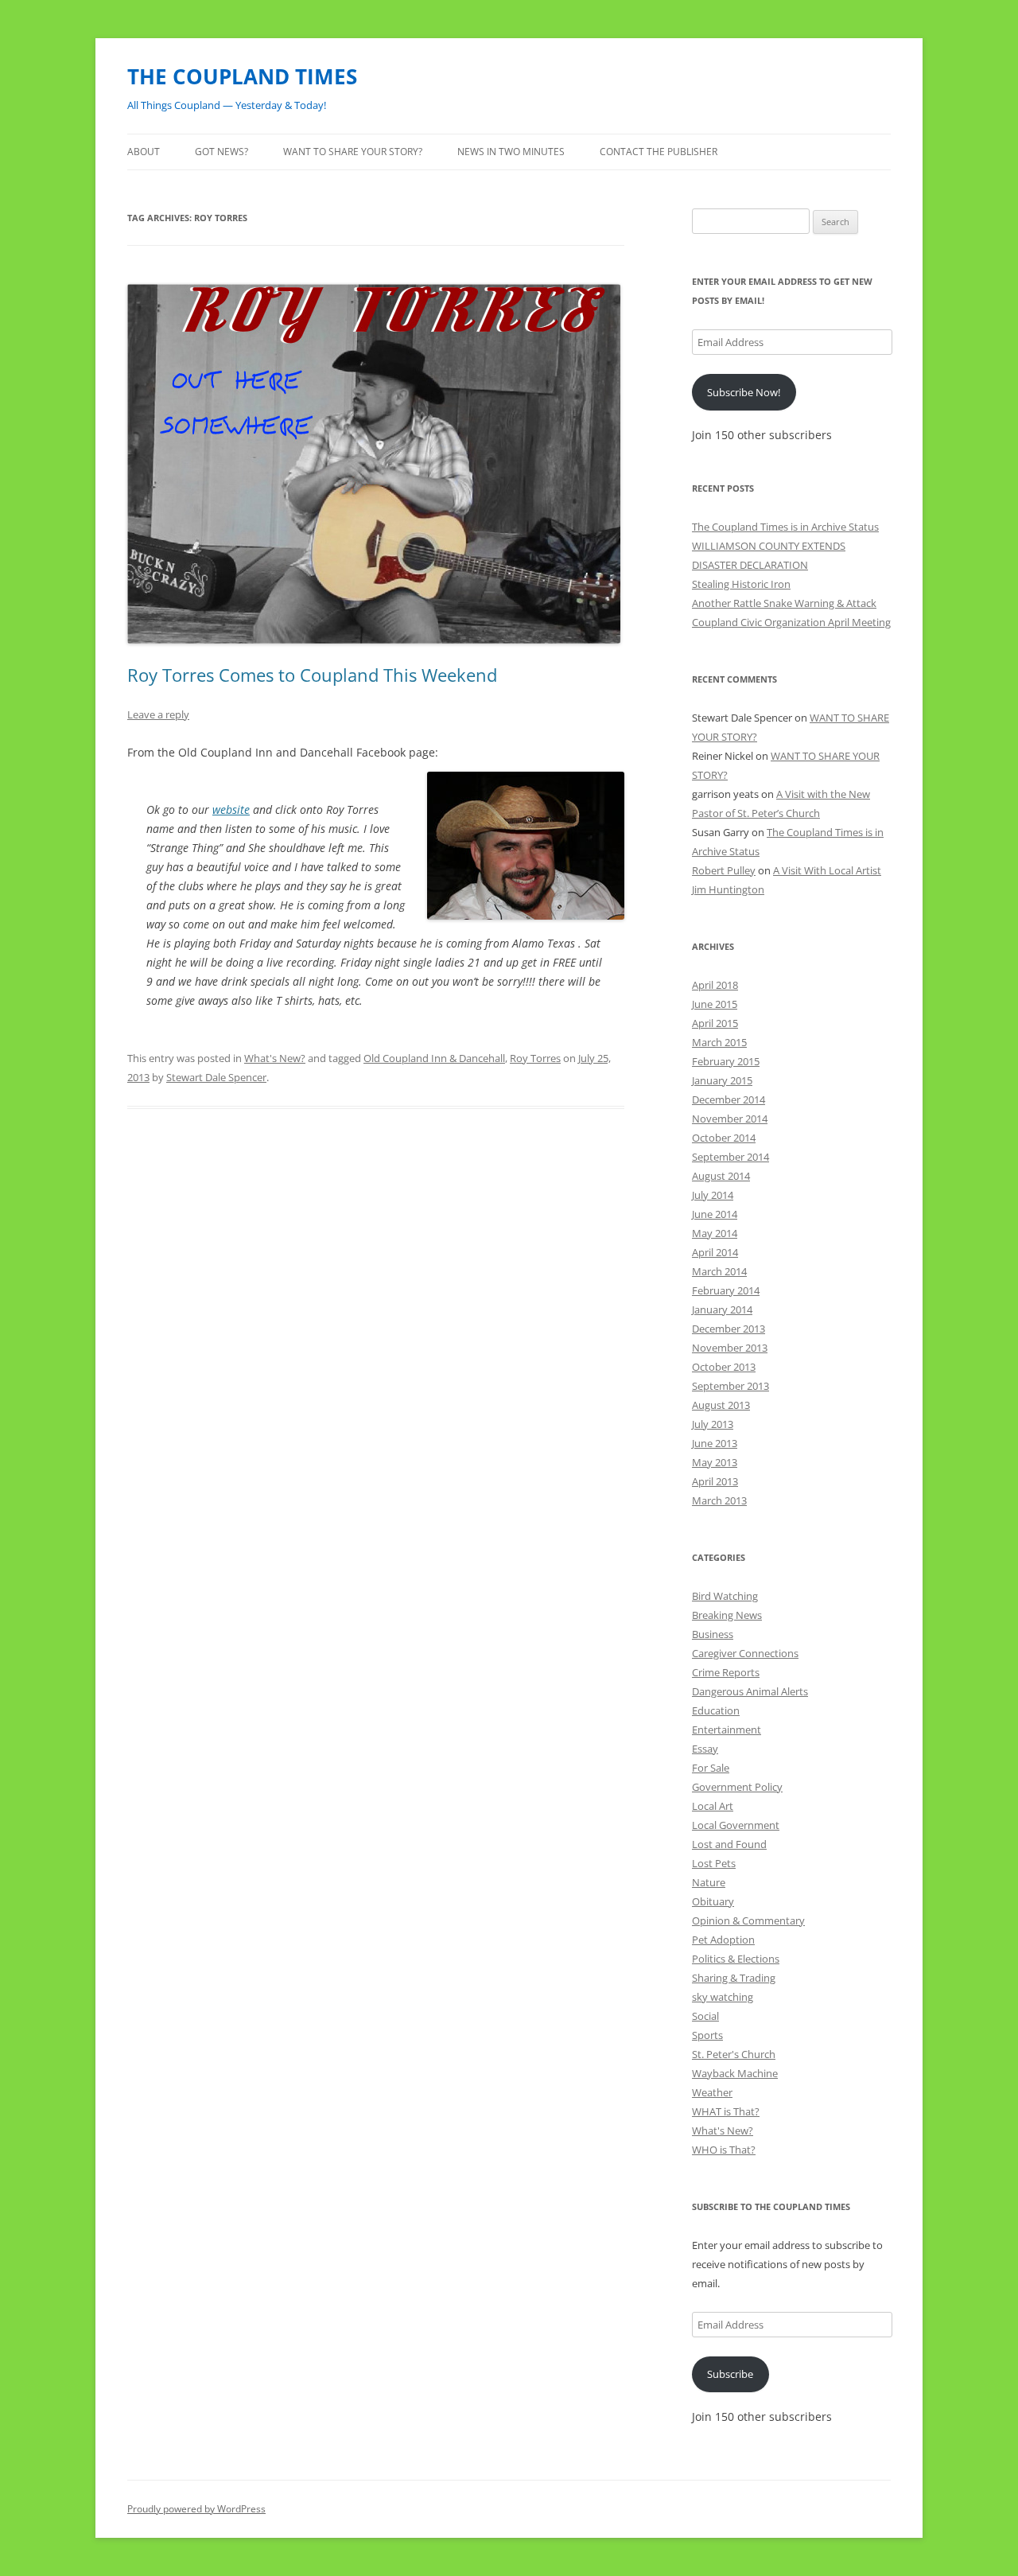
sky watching (723, 1997)
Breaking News (727, 1615)
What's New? (275, 1058)
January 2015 (722, 1080)
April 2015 (715, 1023)
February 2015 (726, 1061)
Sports (707, 2035)
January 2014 (722, 1309)
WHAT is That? (726, 2111)
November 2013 (730, 1348)
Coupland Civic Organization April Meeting (791, 622)
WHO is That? (724, 2150)
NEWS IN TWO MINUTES (511, 152)
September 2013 (730, 1386)
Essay (705, 1749)
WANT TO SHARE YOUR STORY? (353, 152)
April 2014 (715, 1252)
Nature (709, 1882)
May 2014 (715, 1233)
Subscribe (730, 2374)
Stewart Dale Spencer (216, 1077)
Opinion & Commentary (748, 1920)
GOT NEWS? (221, 152)
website (231, 809)
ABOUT (144, 152)
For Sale (711, 1768)
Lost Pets (714, 1863)
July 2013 (713, 1424)
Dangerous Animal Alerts (750, 1691)
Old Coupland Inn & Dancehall (434, 1058)
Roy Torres (535, 1058)
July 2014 (713, 1195)
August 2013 (721, 1405)
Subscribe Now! (744, 392)
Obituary (713, 1901)
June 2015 (715, 1004)
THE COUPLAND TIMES (242, 76)
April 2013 (715, 1481)
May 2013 (715, 1462)
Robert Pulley (724, 870)
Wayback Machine (735, 2073)
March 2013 (719, 1500)
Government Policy (737, 1787)
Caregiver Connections (745, 1653)
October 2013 (724, 1367)
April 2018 (715, 985)
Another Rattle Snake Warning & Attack (784, 603)
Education (716, 1710)
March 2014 (719, 1271)
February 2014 (726, 1290)
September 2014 (730, 1157)
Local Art (713, 1806)
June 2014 (715, 1214)
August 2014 (721, 1176)
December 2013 (729, 1329)
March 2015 (719, 1042)
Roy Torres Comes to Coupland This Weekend (312, 675)
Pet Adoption (723, 1940)
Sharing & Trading (734, 1978)
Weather (712, 2092)
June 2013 (715, 1443)
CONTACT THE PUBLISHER (659, 152)
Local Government (736, 1825)
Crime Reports (726, 1672)
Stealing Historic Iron (741, 584)
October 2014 (724, 1138)
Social (705, 2016)
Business (713, 1634)
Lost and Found (729, 1844)
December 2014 (729, 1099)
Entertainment (727, 1730)
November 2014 (730, 1119)
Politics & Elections (736, 1959)
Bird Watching (725, 1596)
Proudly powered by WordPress (196, 2509)
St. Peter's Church (734, 2054)
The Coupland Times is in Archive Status (785, 527)
